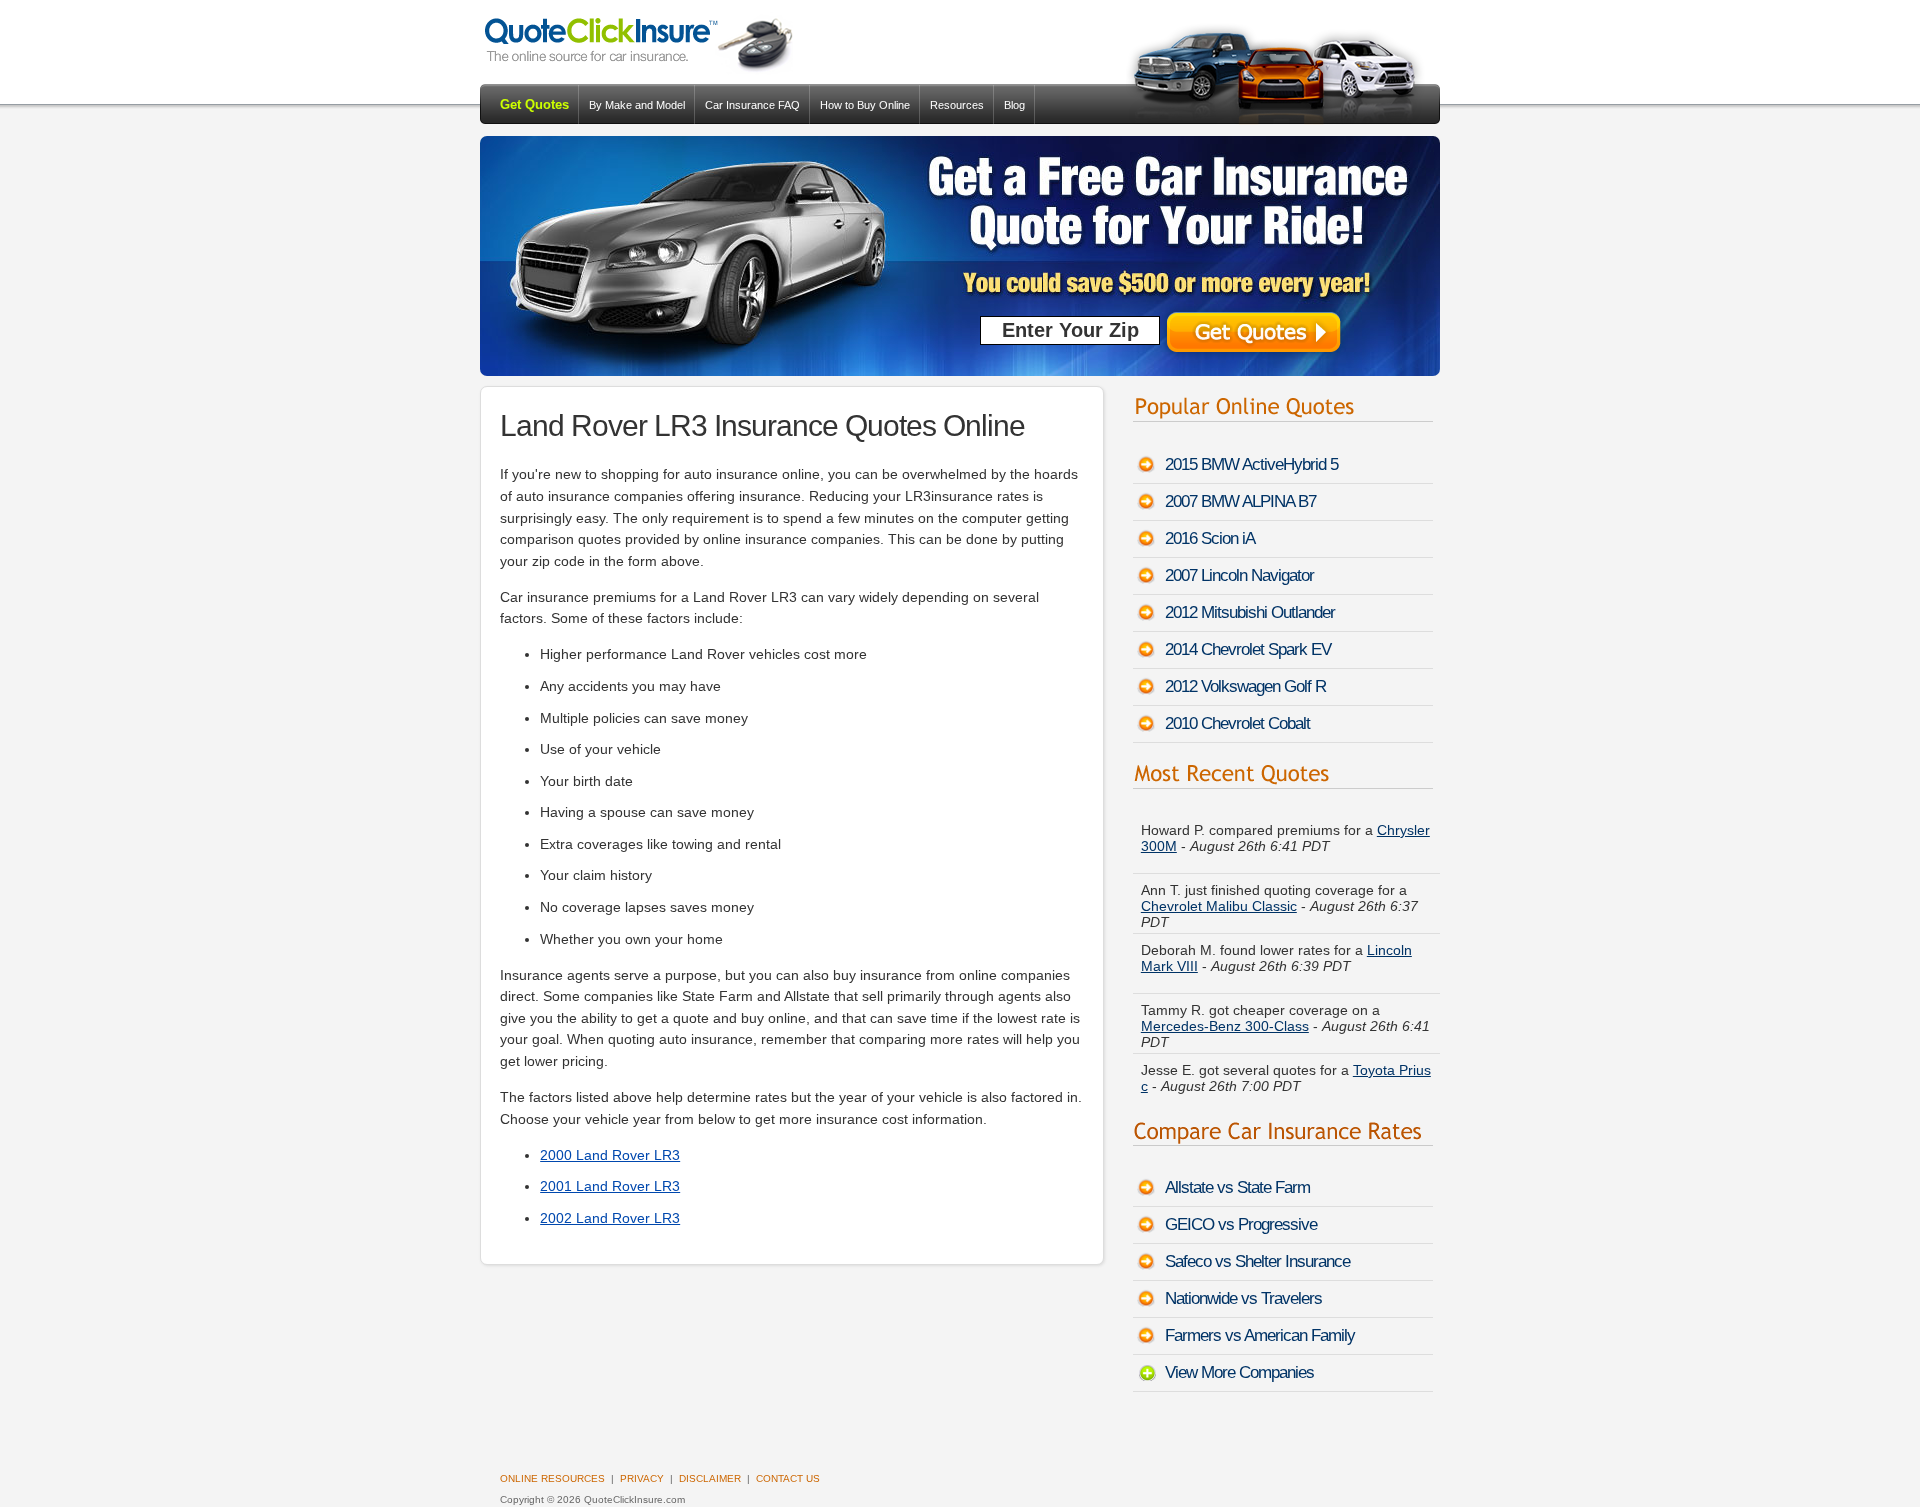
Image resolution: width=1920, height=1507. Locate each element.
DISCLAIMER (710, 1478)
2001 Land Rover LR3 (610, 1186)
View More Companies (1239, 1372)
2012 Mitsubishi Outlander (1250, 612)
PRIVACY (642, 1478)
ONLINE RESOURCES (552, 1478)
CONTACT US (788, 1478)
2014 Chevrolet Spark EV (1248, 649)
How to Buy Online (865, 105)
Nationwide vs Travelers (1243, 1298)
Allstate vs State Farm (1237, 1187)
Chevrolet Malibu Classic (1219, 902)
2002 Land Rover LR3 (610, 1218)
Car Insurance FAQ (752, 105)
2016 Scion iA (1210, 538)
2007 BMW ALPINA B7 (1240, 501)
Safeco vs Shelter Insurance (1257, 1261)
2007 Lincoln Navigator (1239, 575)
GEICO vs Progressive (1241, 1224)
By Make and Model (637, 105)
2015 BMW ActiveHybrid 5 (1251, 464)
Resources (957, 105)
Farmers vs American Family (1260, 1335)
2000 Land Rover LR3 (610, 1155)
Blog (1014, 105)
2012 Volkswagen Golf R (1245, 686)
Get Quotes (534, 104)
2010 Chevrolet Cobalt (1237, 723)
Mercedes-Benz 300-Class (1225, 1022)
